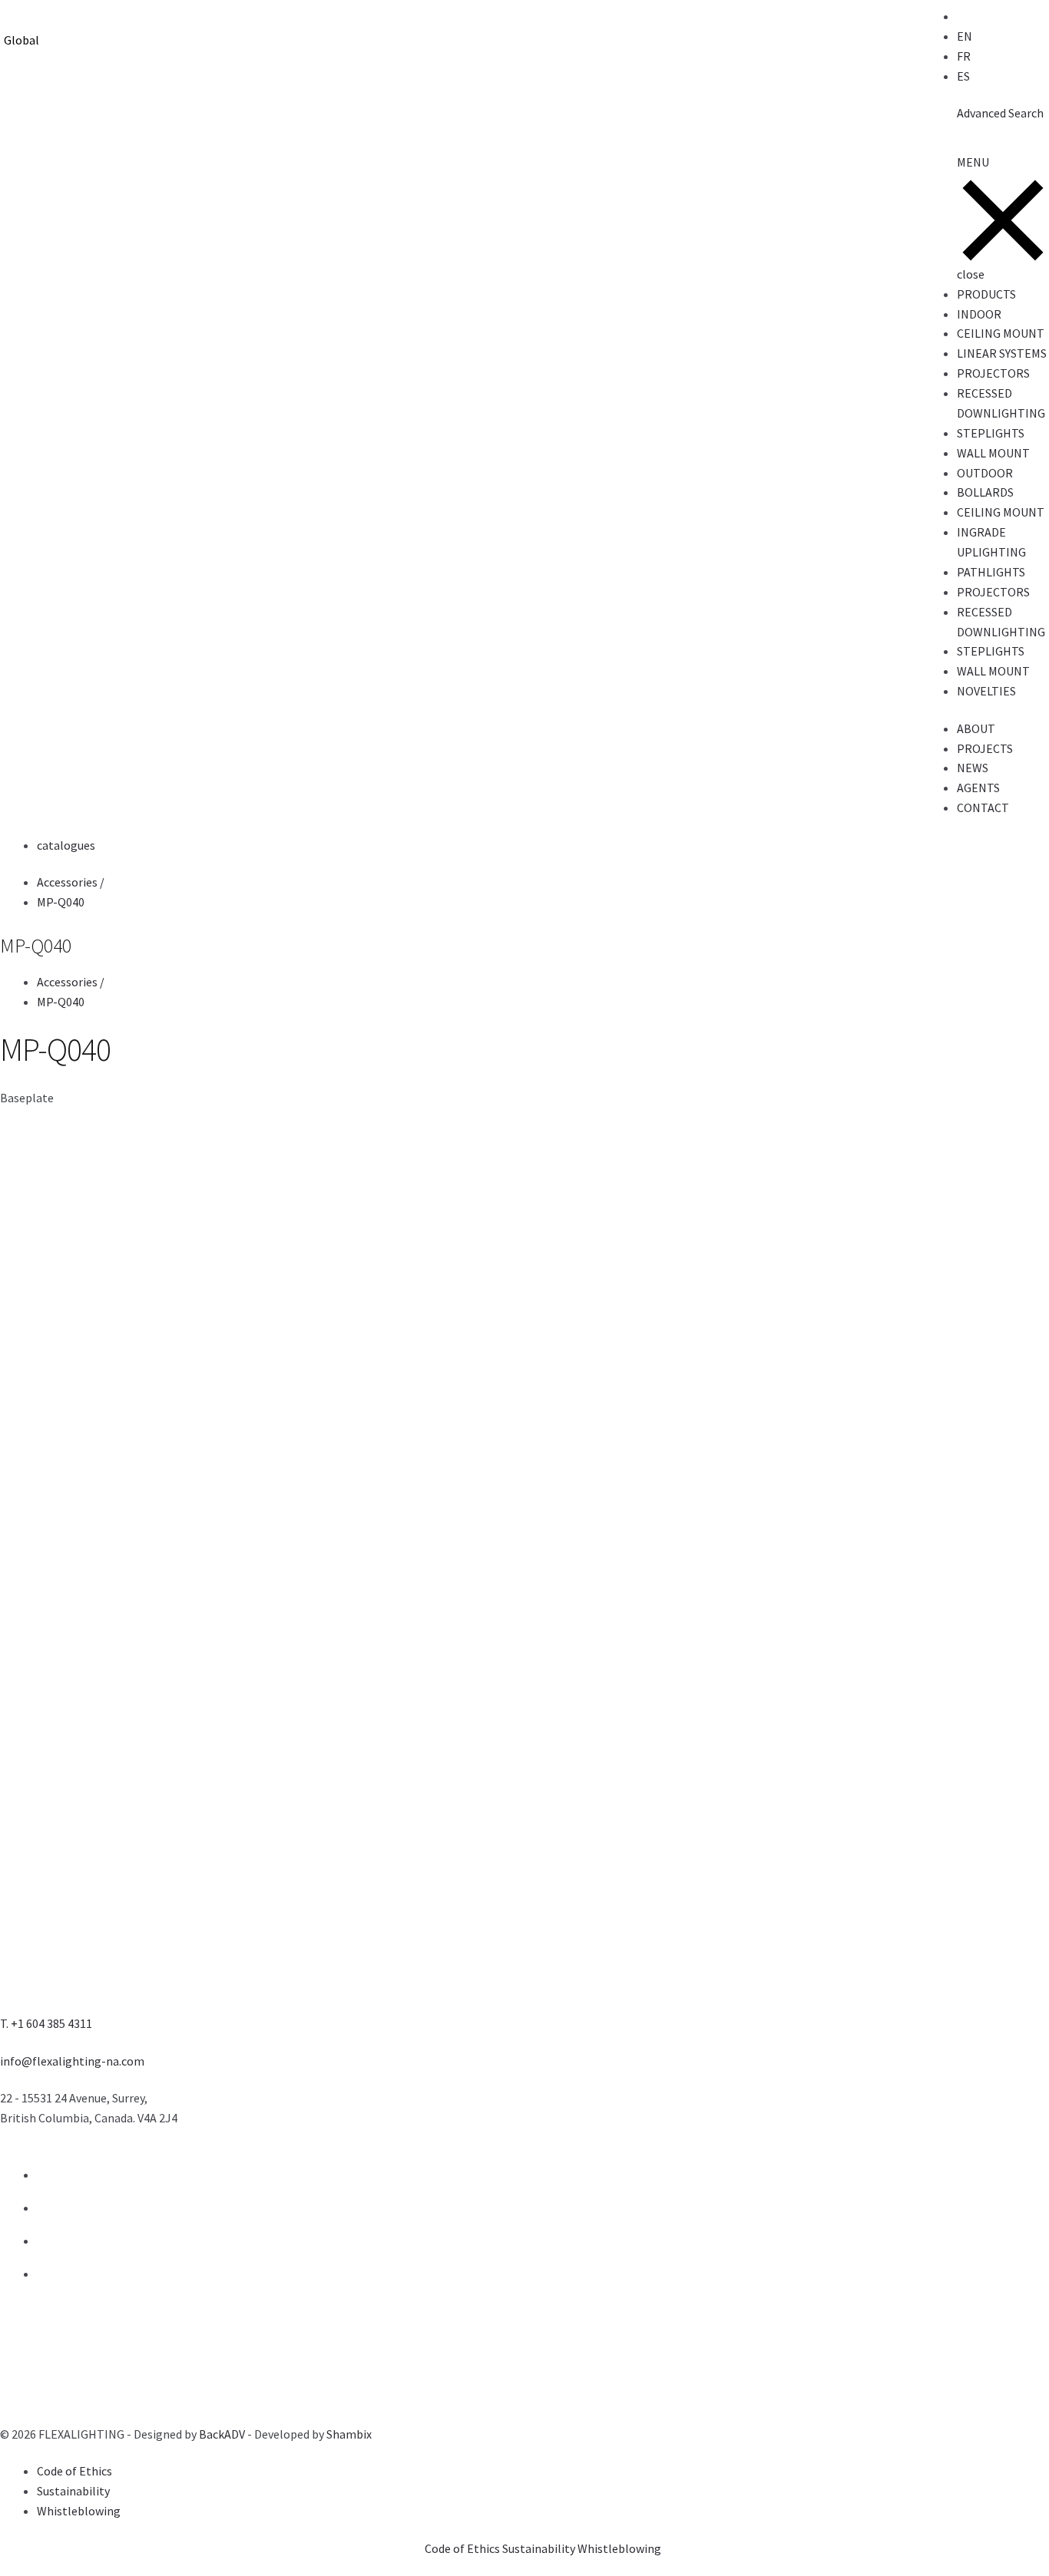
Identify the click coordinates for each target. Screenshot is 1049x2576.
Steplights (991, 433)
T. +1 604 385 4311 (46, 2023)
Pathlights (991, 572)
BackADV (222, 2434)
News (973, 768)
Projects (985, 748)
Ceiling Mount (1001, 333)
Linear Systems (1002, 353)
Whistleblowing (79, 2511)
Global (22, 40)
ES (963, 76)
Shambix (349, 2434)
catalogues (66, 845)
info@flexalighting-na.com (72, 2061)
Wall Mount (993, 453)
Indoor (979, 314)
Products (986, 294)
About (976, 728)
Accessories (72, 882)
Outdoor (985, 473)
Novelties (986, 691)
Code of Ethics (74, 2471)
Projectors (993, 373)
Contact (983, 807)
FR (964, 56)
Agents (978, 788)
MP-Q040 (61, 902)
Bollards (985, 492)
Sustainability (73, 2491)
